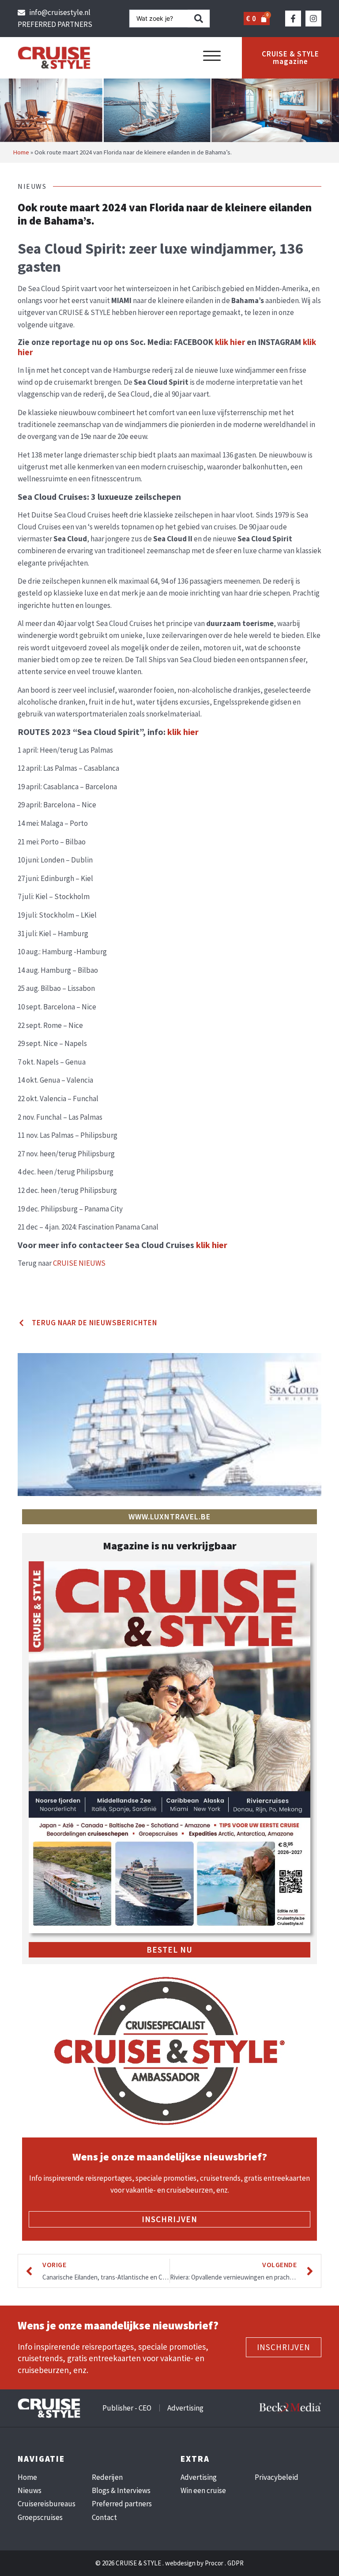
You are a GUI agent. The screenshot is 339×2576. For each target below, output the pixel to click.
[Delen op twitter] (21, 1293)
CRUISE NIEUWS (79, 1263)
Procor (214, 2563)
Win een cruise (203, 2490)
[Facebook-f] (293, 19)
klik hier (230, 342)
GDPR (235, 2563)
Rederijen (107, 2477)
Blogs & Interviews (121, 2490)
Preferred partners (122, 2504)
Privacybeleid (277, 2477)
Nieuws (30, 2490)
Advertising (199, 2477)
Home (21, 152)
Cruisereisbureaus (47, 2504)
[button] (212, 56)
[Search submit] (199, 19)
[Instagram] (313, 19)
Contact (104, 2517)
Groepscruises (40, 2517)
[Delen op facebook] (21, 1281)
